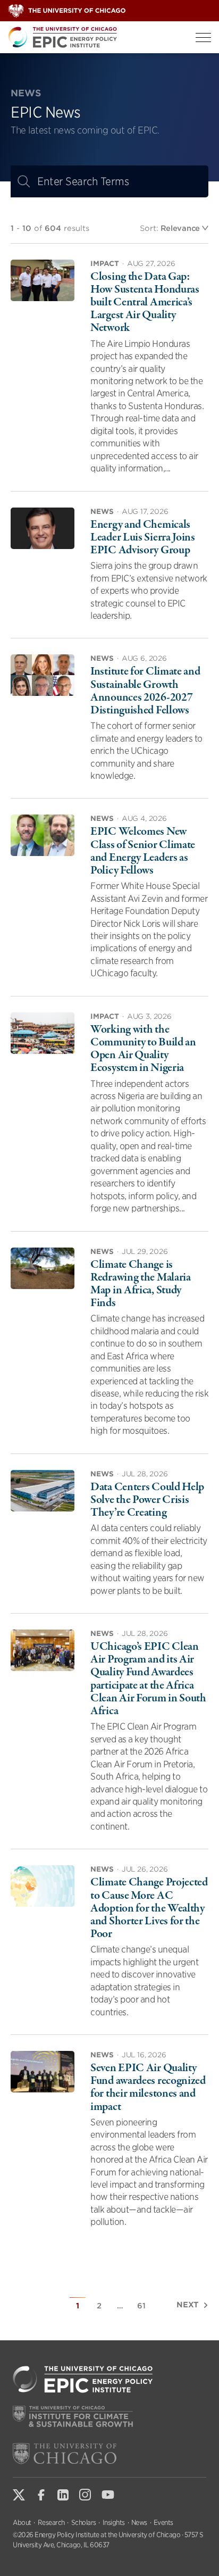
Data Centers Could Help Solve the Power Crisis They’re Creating (147, 1500)
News (139, 2523)
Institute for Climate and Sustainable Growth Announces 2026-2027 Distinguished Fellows (145, 691)
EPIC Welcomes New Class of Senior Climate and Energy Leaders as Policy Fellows (143, 851)
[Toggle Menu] (203, 38)
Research (51, 2523)
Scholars (84, 2523)
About (22, 2523)
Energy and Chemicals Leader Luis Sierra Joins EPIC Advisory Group (143, 537)
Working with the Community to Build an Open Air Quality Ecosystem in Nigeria (143, 1049)
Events (163, 2523)
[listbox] (184, 228)
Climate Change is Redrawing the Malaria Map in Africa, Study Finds (141, 1284)
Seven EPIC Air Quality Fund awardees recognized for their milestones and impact (148, 2087)
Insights (114, 2523)
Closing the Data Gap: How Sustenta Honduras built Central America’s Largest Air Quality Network (145, 302)
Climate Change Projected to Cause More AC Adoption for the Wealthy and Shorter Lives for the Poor (149, 1908)
